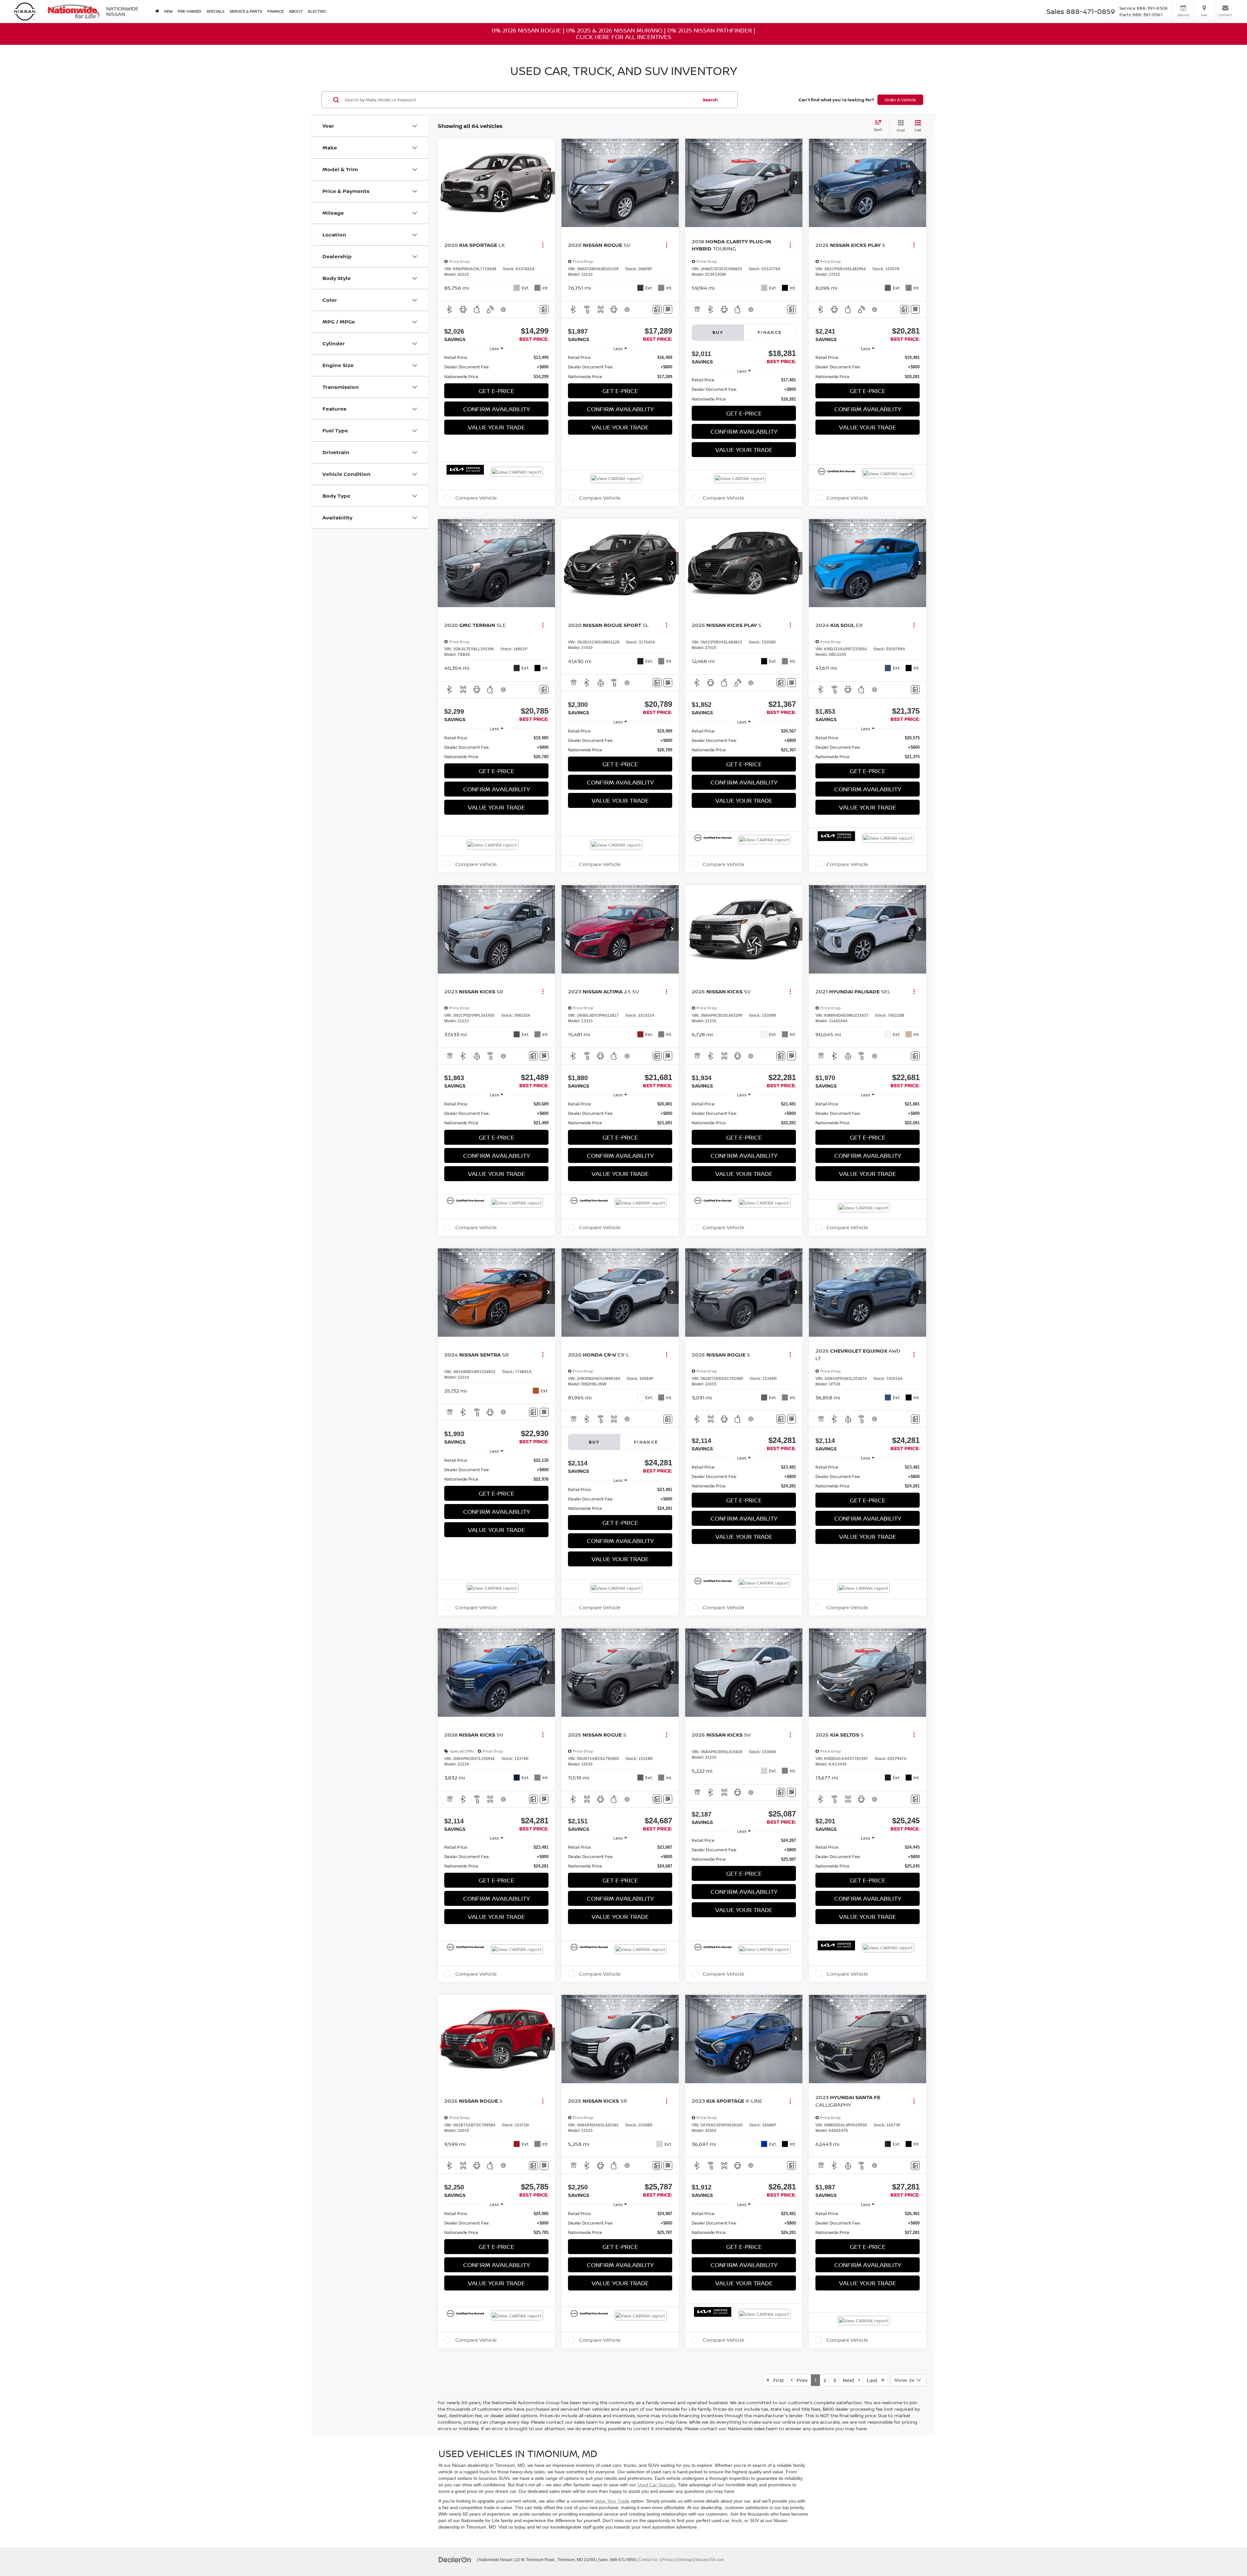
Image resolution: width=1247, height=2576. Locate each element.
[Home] (157, 11)
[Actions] (543, 245)
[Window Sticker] (668, 309)
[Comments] (544, 309)
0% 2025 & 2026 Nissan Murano (614, 30)
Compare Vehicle (476, 498)
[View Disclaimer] (504, 310)
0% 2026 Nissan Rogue (526, 30)
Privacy (668, 2560)
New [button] (168, 11)
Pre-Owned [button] (189, 11)
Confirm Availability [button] (497, 409)
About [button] (296, 11)
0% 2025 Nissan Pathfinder (710, 30)
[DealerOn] (455, 2559)
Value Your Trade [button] (497, 427)
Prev (800, 2380)
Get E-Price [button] (497, 391)
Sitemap (685, 2560)
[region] (496, 367)
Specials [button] (215, 11)
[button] (548, 183)
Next (850, 2380)
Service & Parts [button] (246, 11)
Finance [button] (276, 11)
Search (710, 100)
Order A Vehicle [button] (900, 100)
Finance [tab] (770, 332)
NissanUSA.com (710, 2560)
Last (874, 2380)
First (777, 2380)
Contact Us (648, 2560)
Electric (317, 11)
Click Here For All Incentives (623, 37)
